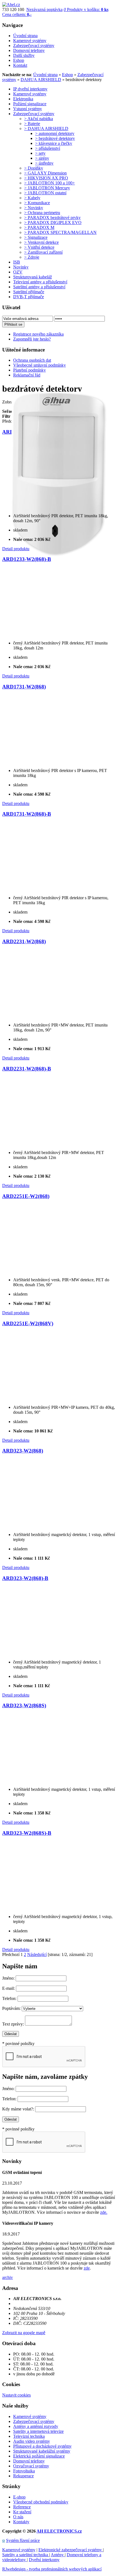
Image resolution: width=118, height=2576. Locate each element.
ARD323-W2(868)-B (25, 1578)
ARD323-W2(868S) (24, 1705)
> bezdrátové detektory (55, 138)
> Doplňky (34, 168)
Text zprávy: (13, 2024)
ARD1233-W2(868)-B (27, 559)
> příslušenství (48, 148)
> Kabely (32, 198)
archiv (8, 2277)
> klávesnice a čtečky (54, 143)
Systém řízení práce (23, 2540)
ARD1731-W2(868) (24, 687)
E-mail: (9, 1988)
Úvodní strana (45, 75)
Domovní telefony (29, 2461)
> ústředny (44, 163)
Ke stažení (22, 2512)
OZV (18, 272)
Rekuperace (23, 2476)
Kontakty (21, 2522)
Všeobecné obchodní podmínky (41, 2502)
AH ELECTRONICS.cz (59, 2531)
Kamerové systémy (30, 94)
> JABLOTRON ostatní (45, 193)
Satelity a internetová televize (38, 2431)
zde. (104, 2212)
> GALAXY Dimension (45, 173)
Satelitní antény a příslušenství (39, 287)
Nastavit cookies (16, 2395)
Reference (22, 2507)
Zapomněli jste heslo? (32, 339)
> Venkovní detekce (41, 242)
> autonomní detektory (55, 133)
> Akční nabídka (39, 119)
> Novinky (34, 208)
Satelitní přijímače (29, 292)
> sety (40, 153)
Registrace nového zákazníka (38, 334)
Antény (58, 2555)
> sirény (42, 158)
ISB (17, 262)
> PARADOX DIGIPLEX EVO (53, 222)
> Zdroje (32, 257)
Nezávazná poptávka (44, 9)
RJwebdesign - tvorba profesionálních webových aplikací (52, 2569)
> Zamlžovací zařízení (43, 252)
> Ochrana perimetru (42, 213)
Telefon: (9, 1998)
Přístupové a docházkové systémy (42, 2446)
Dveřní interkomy (44, 2560)
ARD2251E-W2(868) (26, 1196)
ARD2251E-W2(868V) (28, 1323)
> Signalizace (36, 237)
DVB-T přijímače (29, 297)
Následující (37, 1954)
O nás (18, 2517)
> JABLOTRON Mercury (47, 188)
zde (87, 2268)
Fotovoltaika (24, 2471)
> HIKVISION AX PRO (46, 178)
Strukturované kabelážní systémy (42, 2451)
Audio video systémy (32, 2441)
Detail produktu (16, 549)
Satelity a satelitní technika (26, 2555)
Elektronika (23, 99)
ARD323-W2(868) (23, 1451)
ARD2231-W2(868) (24, 941)
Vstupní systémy (28, 109)
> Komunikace (37, 203)
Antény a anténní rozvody (36, 2426)
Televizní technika (29, 2436)
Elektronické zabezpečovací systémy (71, 2550)
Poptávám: (11, 2008)
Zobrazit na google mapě (24, 2333)
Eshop (68, 75)
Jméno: (8, 1978)
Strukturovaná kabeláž (33, 277)
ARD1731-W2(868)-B (27, 814)
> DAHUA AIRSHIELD (46, 128)
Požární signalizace (30, 104)
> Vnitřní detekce (39, 247)
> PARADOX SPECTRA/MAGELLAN (60, 232)
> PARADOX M (39, 227)
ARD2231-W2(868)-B (27, 1069)
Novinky (21, 267)
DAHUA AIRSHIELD (41, 80)
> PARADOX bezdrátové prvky (52, 218)
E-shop (19, 2497)
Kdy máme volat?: (18, 2109)
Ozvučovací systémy (31, 2466)
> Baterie (32, 124)
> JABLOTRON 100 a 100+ (50, 183)
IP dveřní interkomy (30, 89)
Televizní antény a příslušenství (40, 282)
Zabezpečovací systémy (34, 114)
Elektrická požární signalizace (39, 2456)
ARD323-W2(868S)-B (27, 1833)
